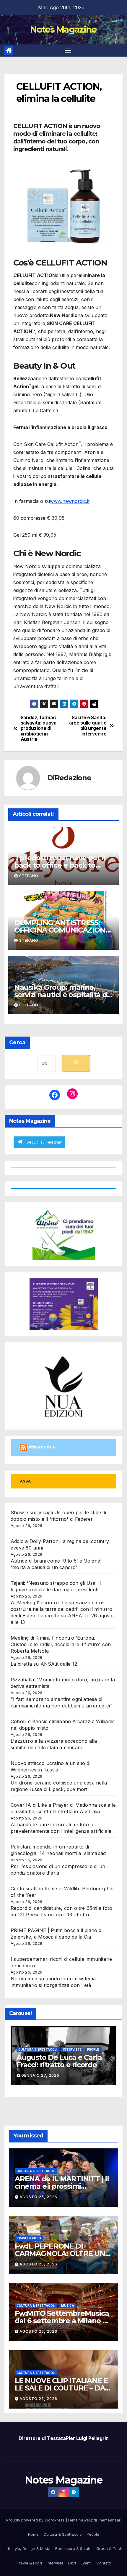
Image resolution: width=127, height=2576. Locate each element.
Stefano (29, 876)
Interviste (72, 2049)
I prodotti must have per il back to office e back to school (60, 865)
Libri (72, 2563)
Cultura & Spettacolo (63, 2534)
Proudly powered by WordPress (36, 2520)
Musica (68, 2305)
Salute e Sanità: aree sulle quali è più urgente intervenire (88, 726)
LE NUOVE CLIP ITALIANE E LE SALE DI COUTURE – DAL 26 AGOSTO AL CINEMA (62, 2388)
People (93, 2049)
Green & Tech (109, 2548)
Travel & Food (29, 2238)
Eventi (86, 2563)
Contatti (104, 2563)
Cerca (17, 1042)
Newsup (86, 2520)
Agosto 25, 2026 (38, 2197)
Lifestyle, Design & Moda (28, 2548)
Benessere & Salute (73, 2548)
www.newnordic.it (70, 501)
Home (33, 2534)
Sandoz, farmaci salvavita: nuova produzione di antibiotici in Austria (39, 729)
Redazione (73, 778)
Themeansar (109, 2520)
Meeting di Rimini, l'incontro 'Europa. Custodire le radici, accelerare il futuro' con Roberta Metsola (61, 1644)
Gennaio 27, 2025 (40, 2075)
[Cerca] (76, 1063)
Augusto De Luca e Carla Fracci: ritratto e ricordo (59, 2061)
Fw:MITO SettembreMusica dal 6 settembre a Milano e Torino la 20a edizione (62, 2321)
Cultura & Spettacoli (38, 2049)
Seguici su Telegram (44, 1142)
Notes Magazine (63, 29)
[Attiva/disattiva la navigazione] (68, 51)
